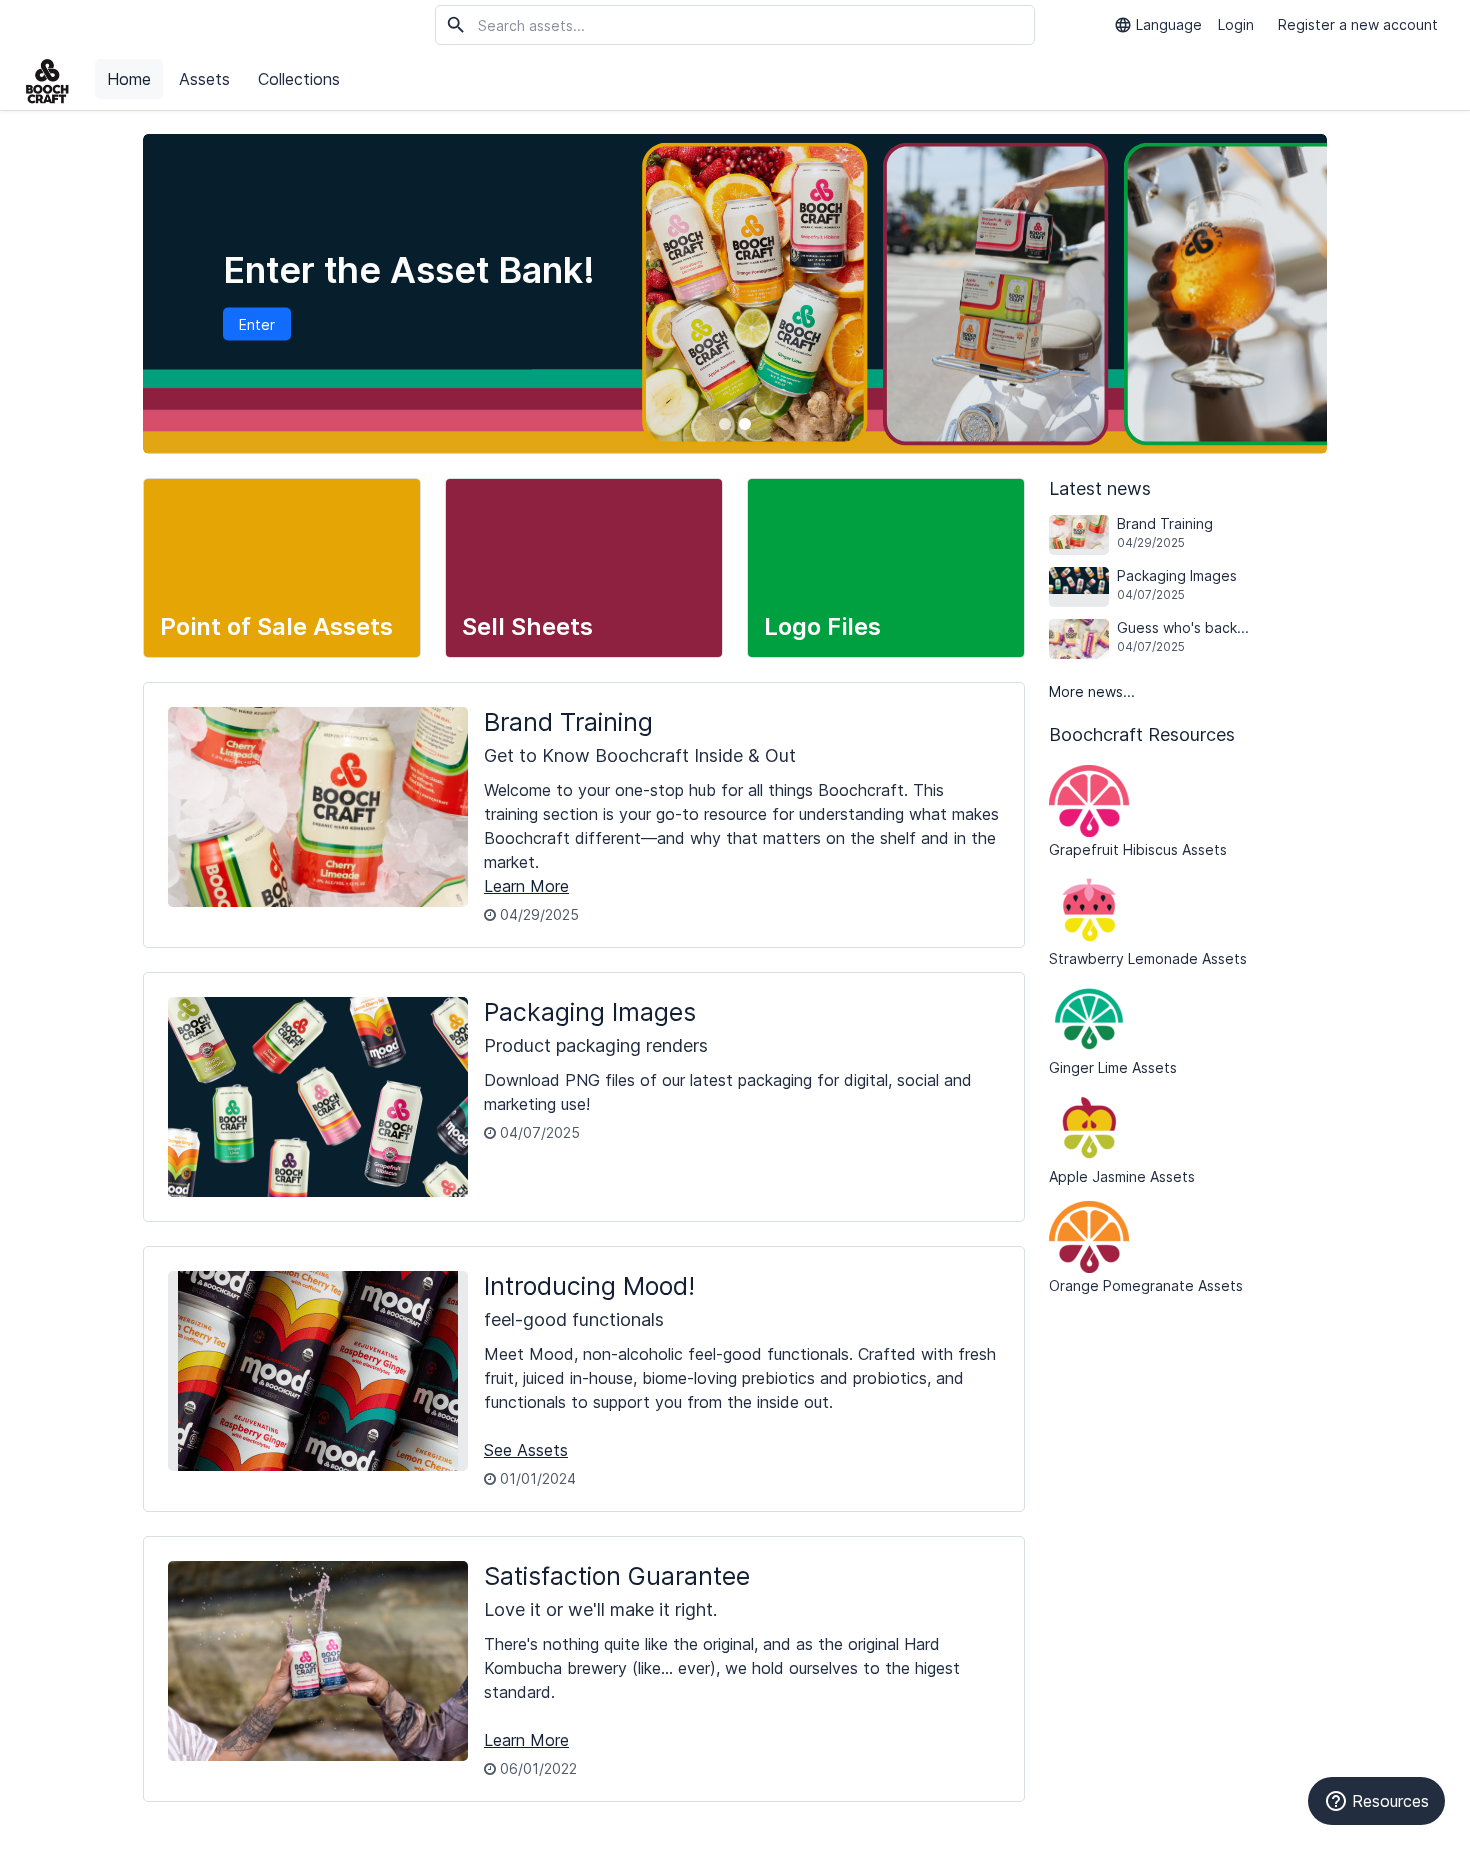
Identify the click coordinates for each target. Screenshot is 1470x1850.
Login (1236, 24)
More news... (1092, 691)
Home (129, 79)
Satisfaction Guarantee (617, 1576)
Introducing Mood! (589, 1286)
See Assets (526, 1450)
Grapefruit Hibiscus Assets (1138, 849)
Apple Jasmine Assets (1122, 1176)
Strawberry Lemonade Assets (1148, 958)
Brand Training (568, 722)
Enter (257, 324)
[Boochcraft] (47, 80)
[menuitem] (131, 80)
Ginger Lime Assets (1113, 1067)
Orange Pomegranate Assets (1146, 1285)
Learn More (526, 886)
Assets (204, 79)
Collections (299, 79)
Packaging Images (590, 1012)
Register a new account (1358, 24)
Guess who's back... (1183, 636)
